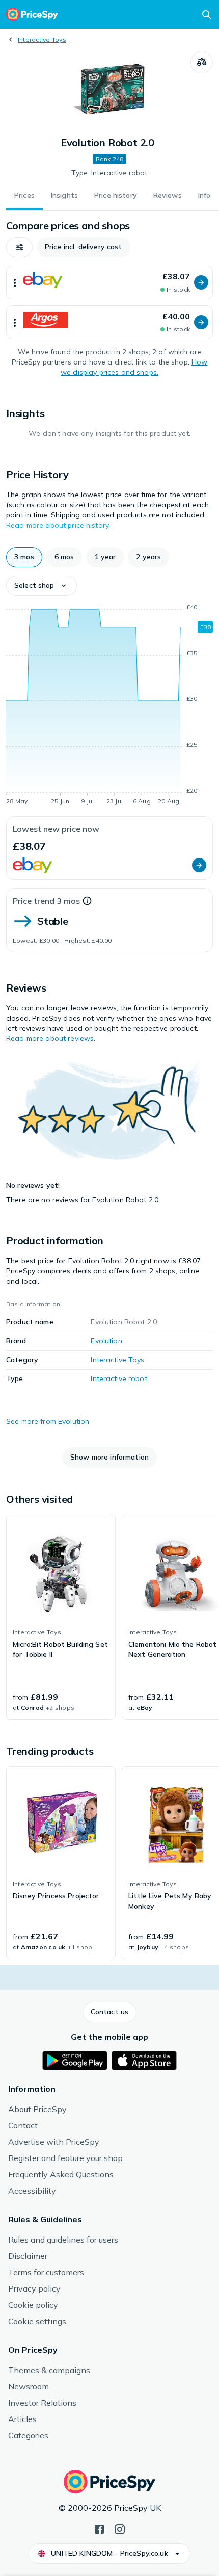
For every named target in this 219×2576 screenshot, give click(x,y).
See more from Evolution (48, 1421)
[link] (61, 1617)
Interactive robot (119, 1378)
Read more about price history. (58, 525)
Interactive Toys (42, 40)
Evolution (106, 1341)
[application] (109, 706)
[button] (19, 247)
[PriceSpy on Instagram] (120, 2528)
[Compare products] (202, 62)
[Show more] (15, 282)
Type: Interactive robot (109, 173)
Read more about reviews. (51, 1038)
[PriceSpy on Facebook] (99, 2528)
